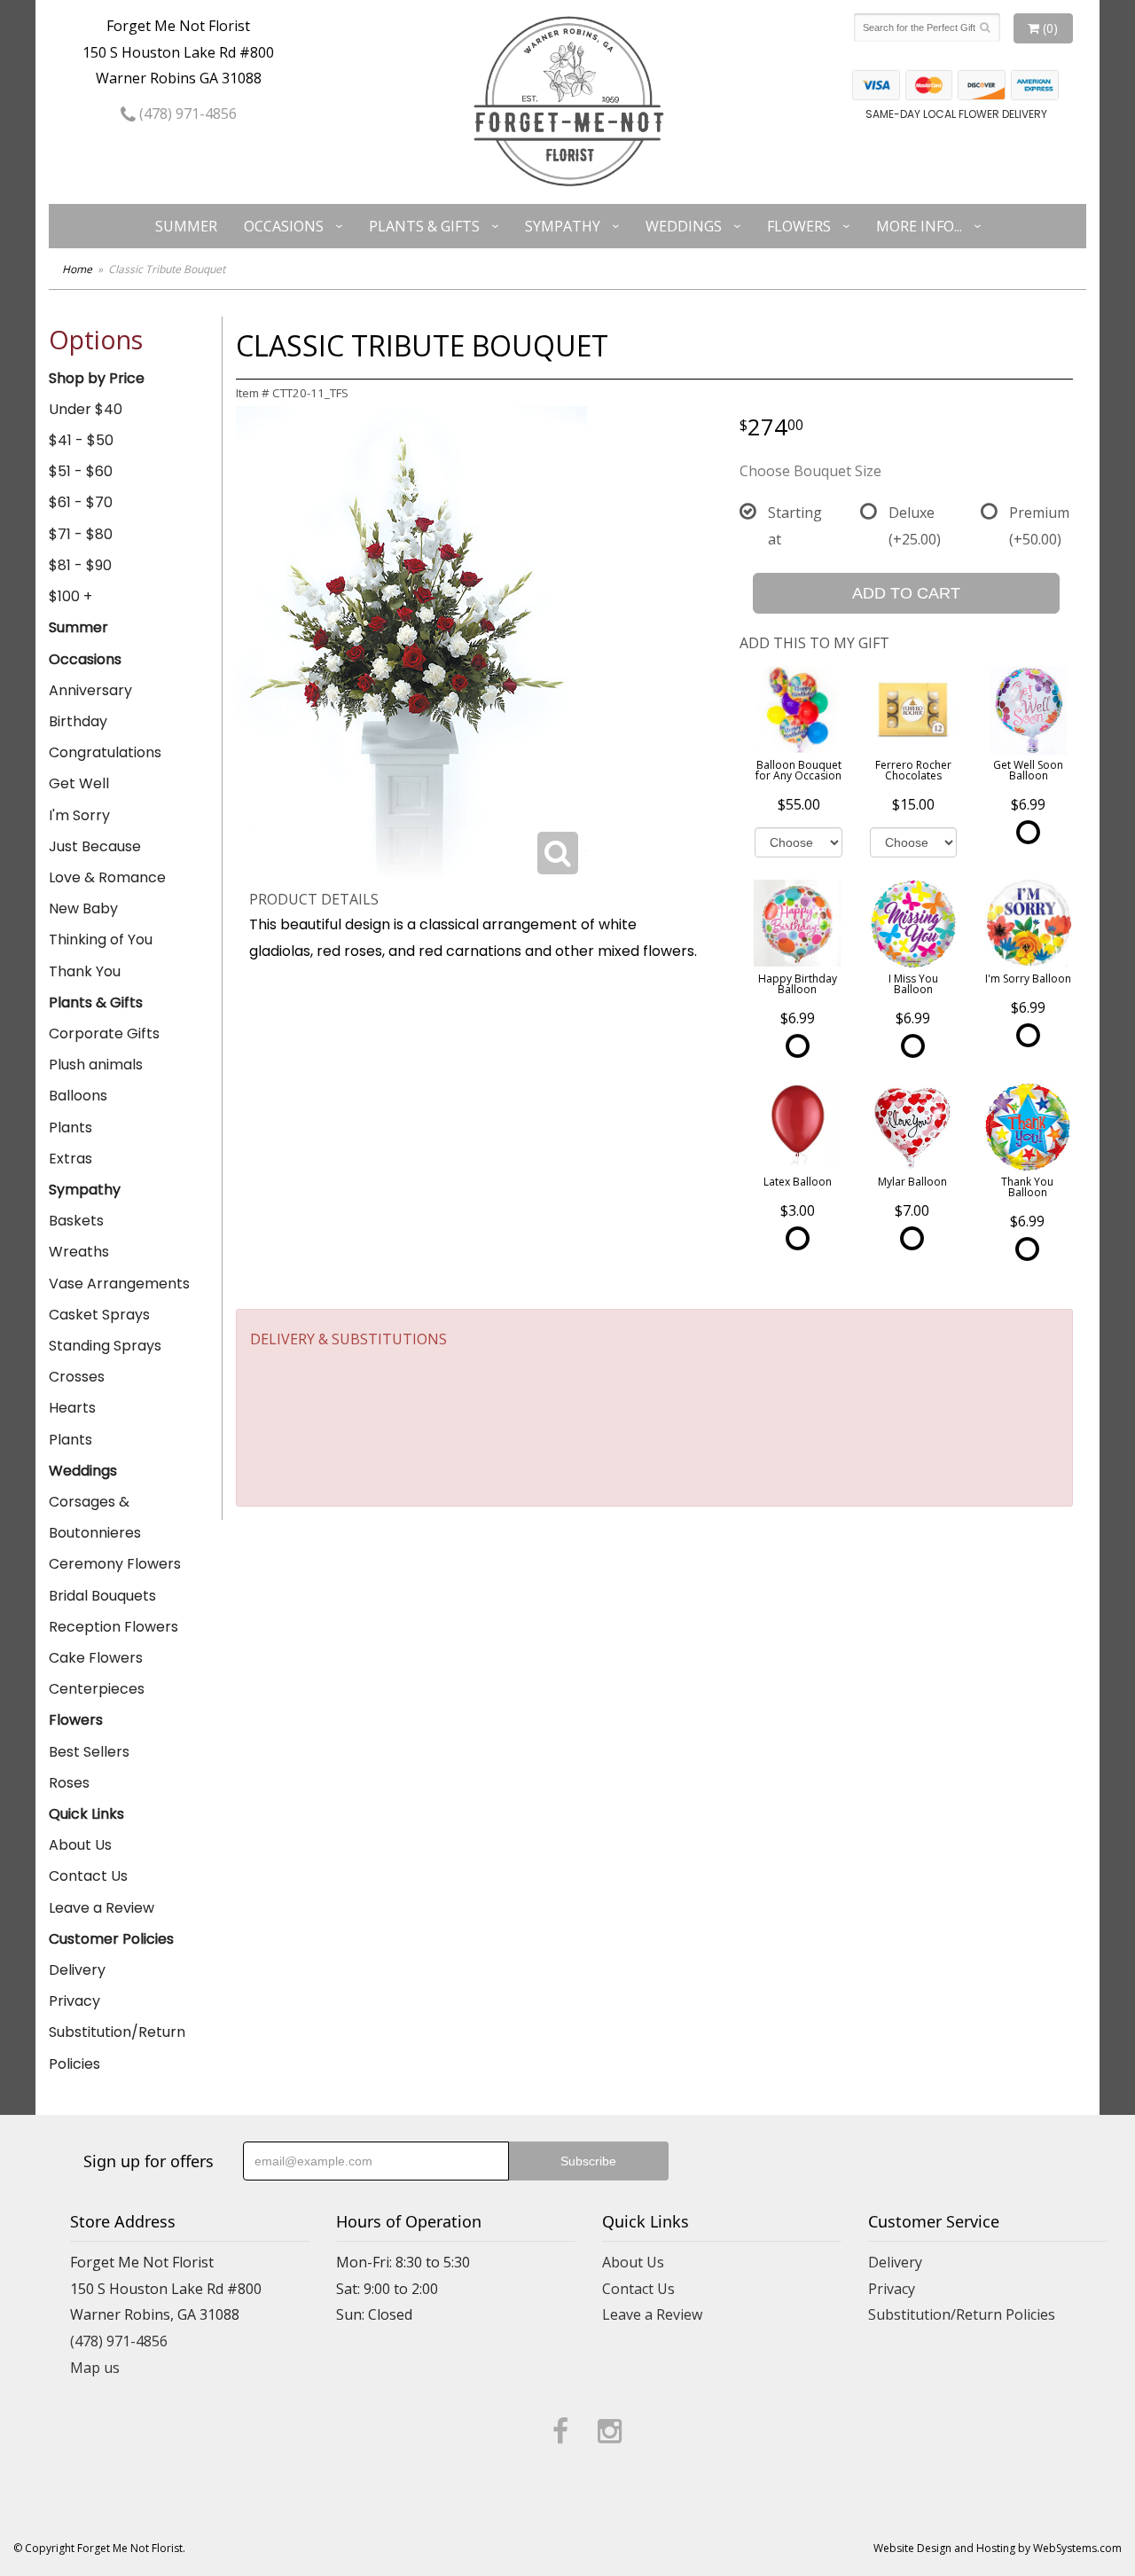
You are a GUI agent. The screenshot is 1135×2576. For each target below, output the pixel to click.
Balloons (78, 1096)
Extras (70, 1159)
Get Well (79, 783)
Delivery (77, 1970)
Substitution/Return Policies (117, 2047)
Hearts (72, 1408)
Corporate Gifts (104, 1034)
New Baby (83, 908)
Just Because (95, 846)
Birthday (78, 721)
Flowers (799, 226)
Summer (186, 226)
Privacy (74, 2001)
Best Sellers (89, 1752)
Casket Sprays (99, 1315)
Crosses (77, 1377)
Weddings (684, 226)
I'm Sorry (79, 815)
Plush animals (96, 1065)
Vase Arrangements (119, 1284)
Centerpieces (97, 1689)
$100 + (70, 596)
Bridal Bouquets (102, 1596)
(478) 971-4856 (186, 114)
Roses (69, 1783)
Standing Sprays (105, 1346)
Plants (70, 1127)
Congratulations (105, 752)
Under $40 (86, 409)
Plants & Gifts (424, 226)
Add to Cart (906, 593)
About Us (80, 1845)
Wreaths (79, 1252)
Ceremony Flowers (115, 1564)
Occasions (284, 226)
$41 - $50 (81, 440)
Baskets (76, 1221)
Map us (95, 2368)
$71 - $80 (81, 534)
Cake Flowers (96, 1658)
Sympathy (563, 226)
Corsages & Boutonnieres (95, 1517)
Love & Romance (107, 877)
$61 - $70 (81, 502)
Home (77, 269)
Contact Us (88, 1876)
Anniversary (90, 690)
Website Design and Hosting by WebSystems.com (998, 2548)
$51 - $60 (81, 471)
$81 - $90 (80, 565)
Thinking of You (101, 940)
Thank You (85, 971)
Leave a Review (102, 1908)
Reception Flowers (113, 1627)
